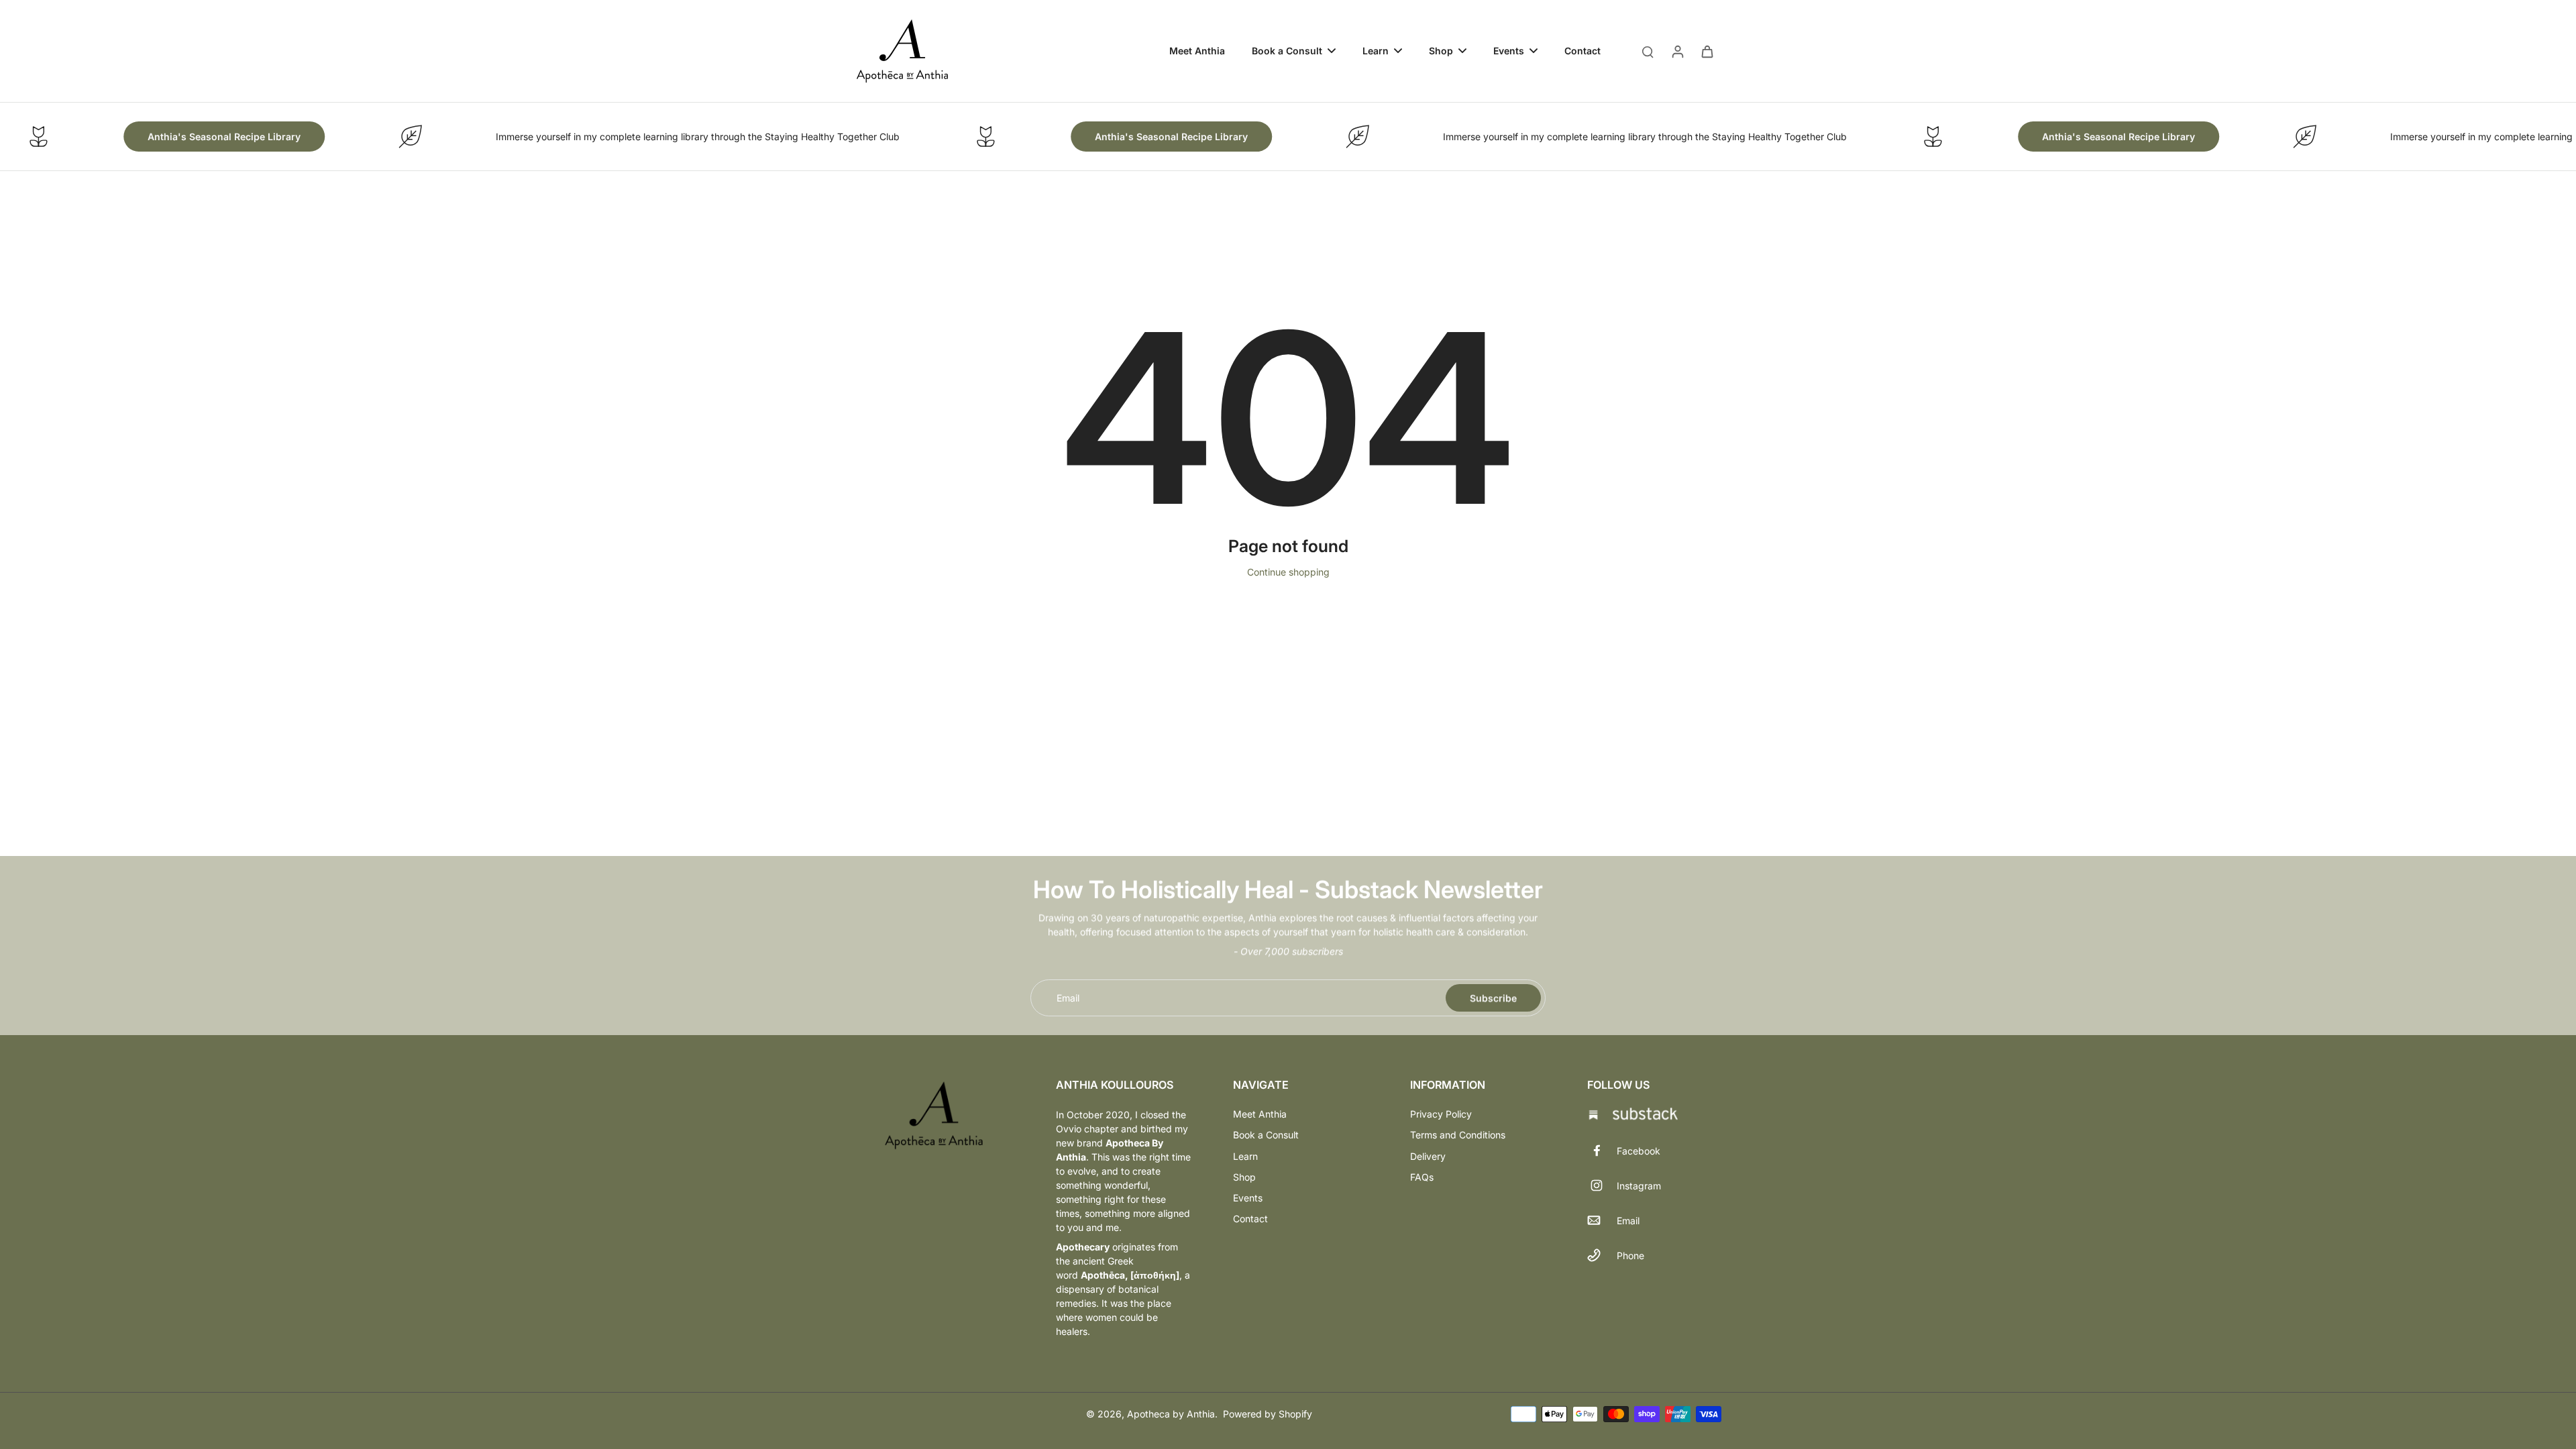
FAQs (1422, 1177)
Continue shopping (1288, 572)
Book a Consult (1266, 1135)
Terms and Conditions (1458, 1135)
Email (1068, 998)
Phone (1630, 1255)
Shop (1244, 1177)
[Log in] (1677, 51)
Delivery (1428, 1156)
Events (1248, 1198)
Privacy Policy (1441, 1114)
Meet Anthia (1260, 1114)
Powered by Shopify (1268, 1414)
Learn (1245, 1156)
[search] (1648, 51)
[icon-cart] (1707, 51)
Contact (1250, 1219)
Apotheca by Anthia (1171, 1414)
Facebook (1639, 1151)
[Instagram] (1602, 1185)
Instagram (1639, 1186)
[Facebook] (1602, 1150)
